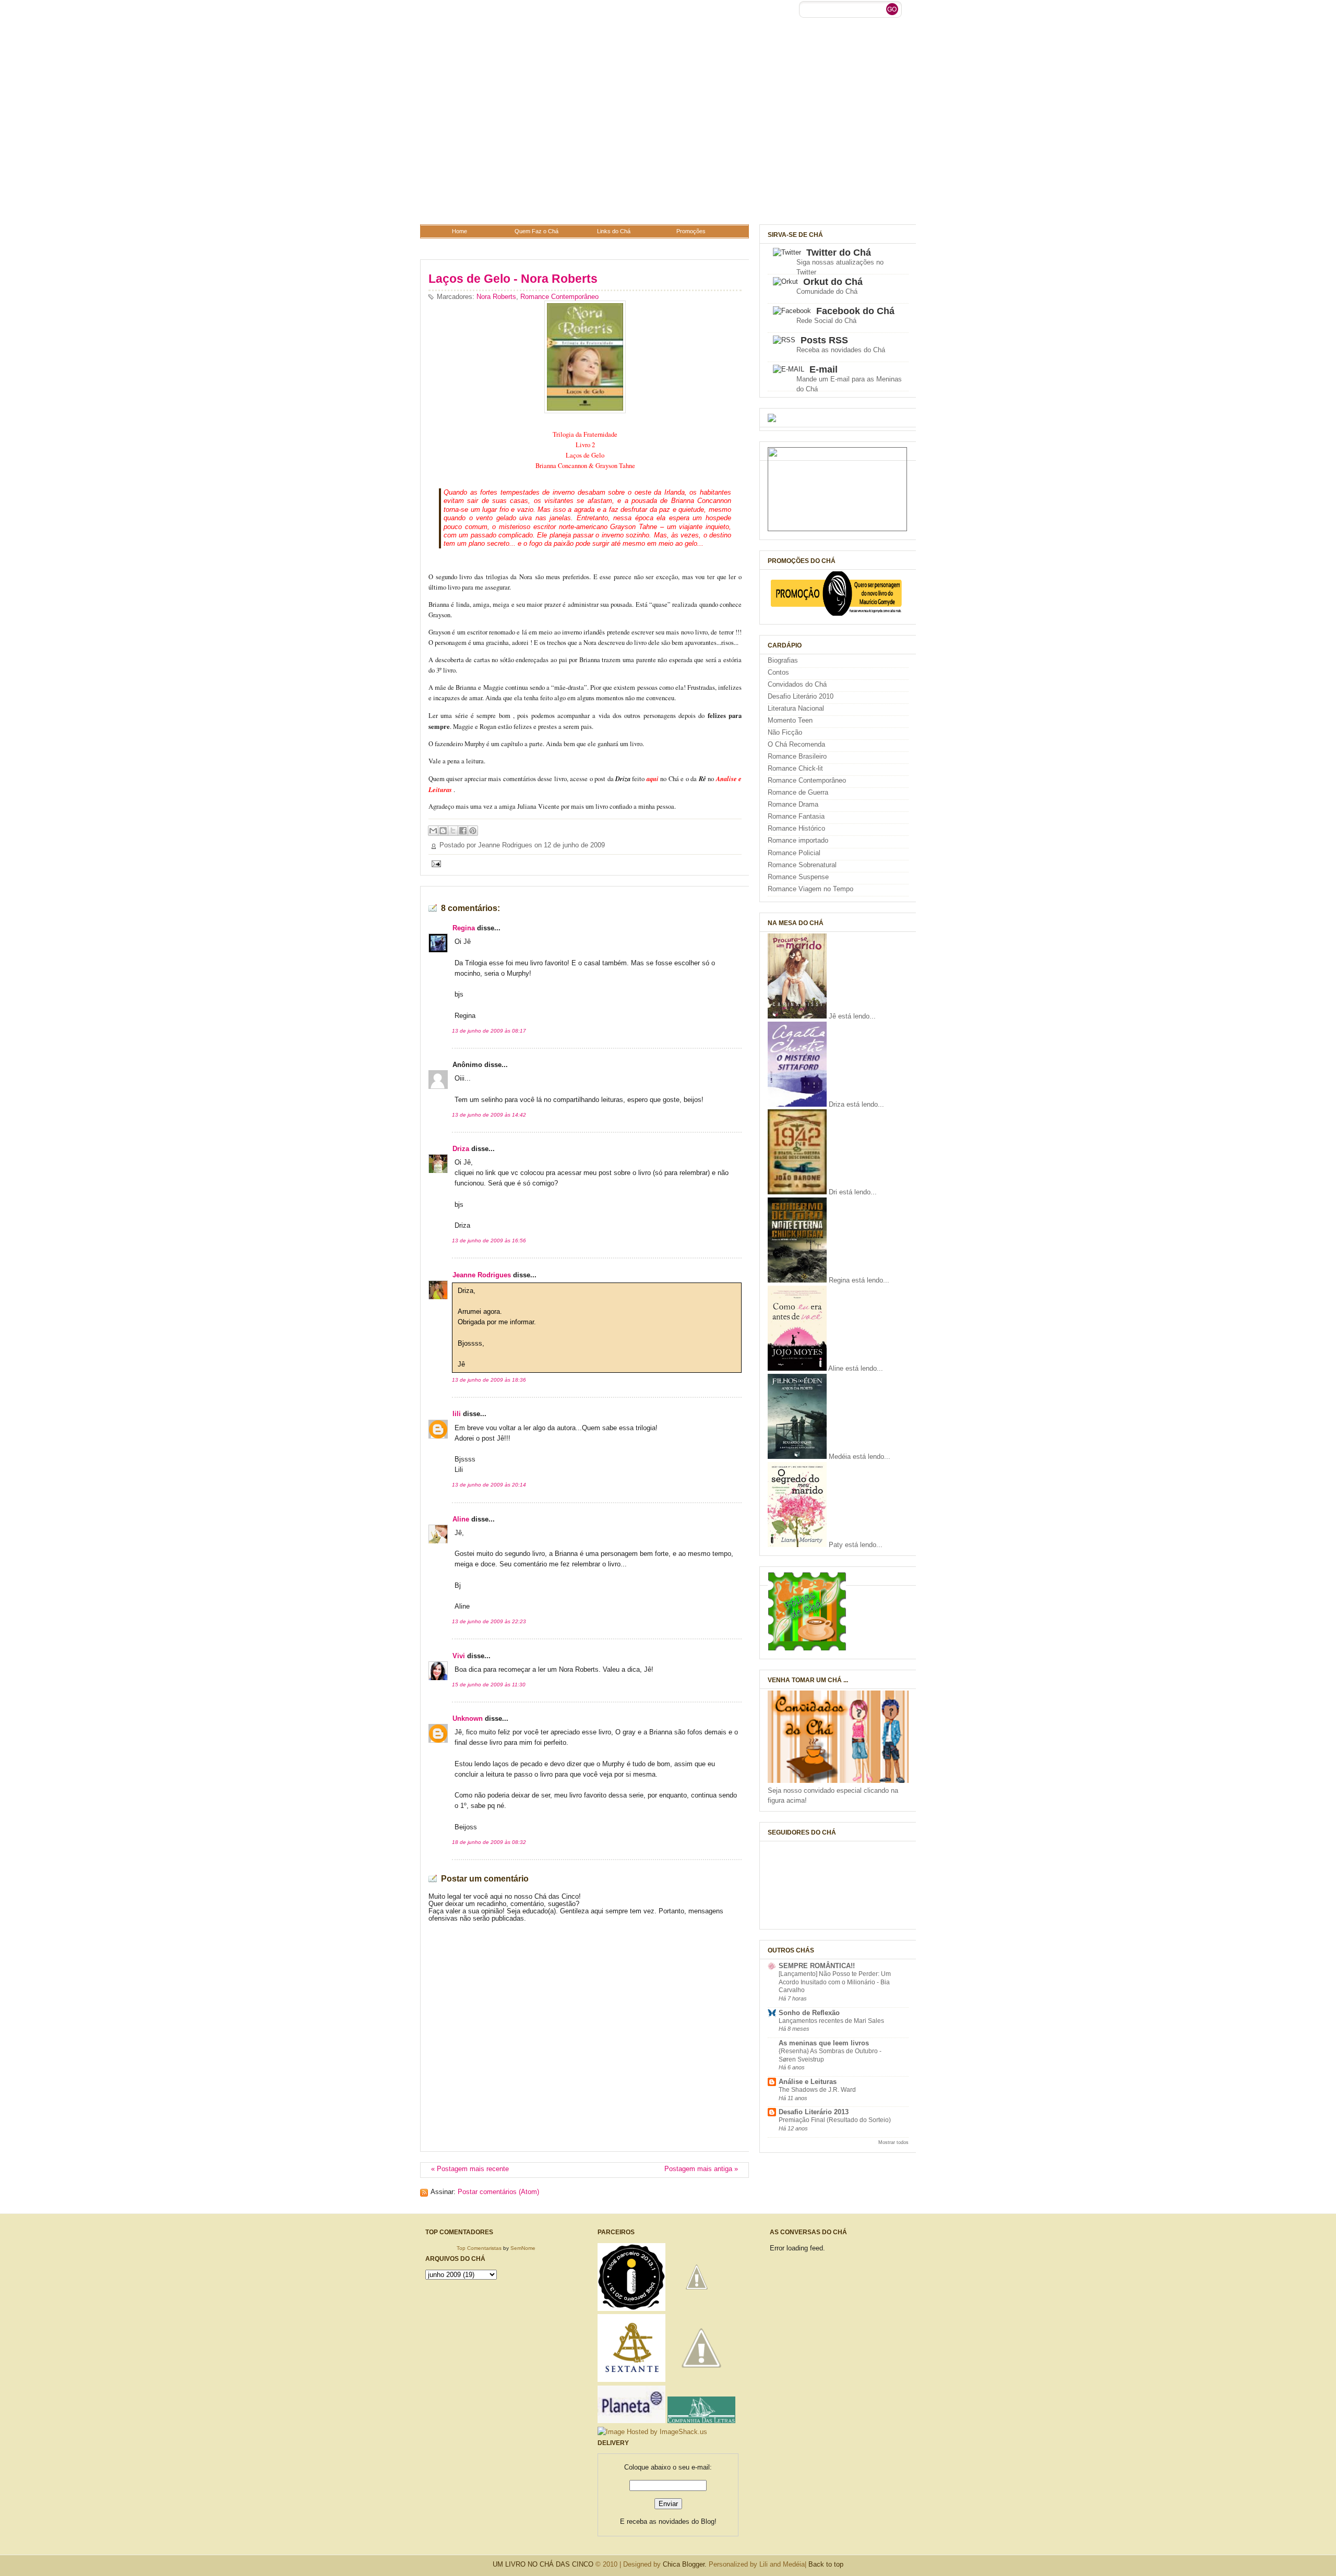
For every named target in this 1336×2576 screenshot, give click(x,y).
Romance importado (798, 841)
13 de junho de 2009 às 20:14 (489, 1485)
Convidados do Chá (797, 685)
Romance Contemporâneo (559, 297)
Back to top (826, 2564)
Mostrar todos (893, 2142)
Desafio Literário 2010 (801, 697)
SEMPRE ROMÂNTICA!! (817, 1966)
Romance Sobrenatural (802, 865)
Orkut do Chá (833, 282)
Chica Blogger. (685, 2564)
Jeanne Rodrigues (482, 1275)
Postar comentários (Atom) (498, 2192)
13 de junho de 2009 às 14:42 (489, 1115)
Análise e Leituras (808, 2082)
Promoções (691, 231)
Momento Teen (790, 721)
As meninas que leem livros (824, 2043)
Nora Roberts (496, 297)
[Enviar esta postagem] (435, 864)
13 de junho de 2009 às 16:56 (489, 1241)
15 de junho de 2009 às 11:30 (489, 1685)
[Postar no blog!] (443, 831)
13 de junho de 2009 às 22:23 (489, 1621)
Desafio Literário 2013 (814, 2112)
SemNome (523, 2248)
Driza (461, 1149)
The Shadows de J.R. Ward (817, 2090)
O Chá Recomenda (796, 745)
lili (457, 1414)
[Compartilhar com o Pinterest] (473, 831)
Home (460, 231)
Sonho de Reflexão (809, 2013)
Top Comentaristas (479, 2248)
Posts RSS (824, 340)
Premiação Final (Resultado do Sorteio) (835, 2120)
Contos (778, 673)
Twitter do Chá (839, 253)
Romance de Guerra (798, 793)
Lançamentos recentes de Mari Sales (831, 2021)
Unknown (468, 1719)
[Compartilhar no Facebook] (463, 831)
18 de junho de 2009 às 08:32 (489, 1842)
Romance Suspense (798, 877)
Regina (464, 928)
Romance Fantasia (796, 817)
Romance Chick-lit (795, 769)
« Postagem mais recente (470, 2169)
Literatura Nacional (796, 709)
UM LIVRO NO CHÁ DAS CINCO (543, 2564)
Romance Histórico (796, 829)
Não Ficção (785, 733)
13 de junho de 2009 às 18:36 (489, 1380)
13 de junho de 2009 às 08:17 (489, 1031)
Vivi (459, 1656)
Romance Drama (793, 805)
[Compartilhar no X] (453, 831)
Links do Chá (614, 231)
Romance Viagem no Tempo (810, 889)
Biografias (783, 661)
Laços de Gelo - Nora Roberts (513, 279)
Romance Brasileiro (797, 757)
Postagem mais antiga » (701, 2169)
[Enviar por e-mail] (433, 831)
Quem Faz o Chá (536, 231)
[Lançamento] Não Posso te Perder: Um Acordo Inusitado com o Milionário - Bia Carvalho (835, 1982)
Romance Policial (794, 853)
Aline (461, 1519)
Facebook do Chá (855, 311)
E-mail (824, 369)
